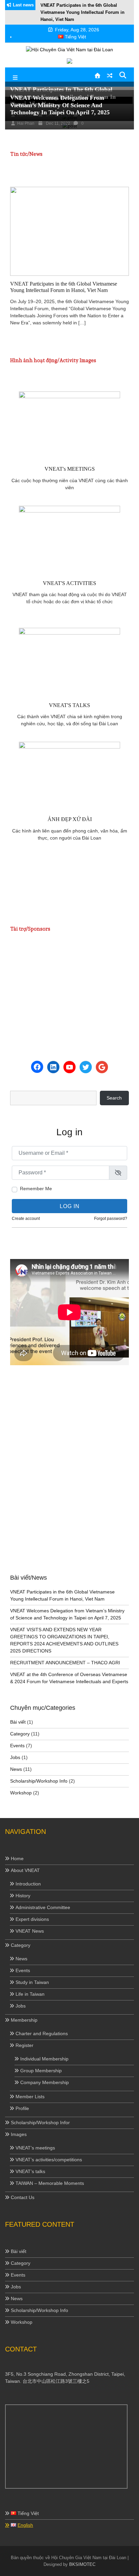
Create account (26, 1219)
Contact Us (23, 2197)
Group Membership (41, 2071)
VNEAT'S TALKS (69, 705)
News (16, 1769)
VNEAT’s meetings (35, 2148)
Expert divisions (32, 1919)
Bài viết (18, 1722)
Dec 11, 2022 (57, 123)
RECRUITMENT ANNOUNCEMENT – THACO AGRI (65, 1663)
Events (17, 1746)
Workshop (21, 1793)
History (23, 1896)
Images (19, 2134)
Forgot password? (111, 1219)
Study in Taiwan (32, 1982)
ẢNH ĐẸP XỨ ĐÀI (70, 819)
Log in (70, 1206)
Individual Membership (44, 2059)
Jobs (15, 1757)
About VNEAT (25, 1870)
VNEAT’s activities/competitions (49, 2160)
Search (114, 1098)
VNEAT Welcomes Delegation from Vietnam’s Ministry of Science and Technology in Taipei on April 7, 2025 (60, 105)
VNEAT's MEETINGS (70, 469)
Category (20, 1734)
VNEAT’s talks (30, 2171)
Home (17, 1858)
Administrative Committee (43, 1907)
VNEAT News (30, 1931)
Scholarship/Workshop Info (39, 1781)
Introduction (28, 1884)
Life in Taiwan (30, 1994)
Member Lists (30, 2097)
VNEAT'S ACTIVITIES (69, 583)
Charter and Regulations (42, 2033)
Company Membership (45, 2082)
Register (24, 2045)
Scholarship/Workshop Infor (40, 2123)
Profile (22, 2108)
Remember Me (36, 1189)
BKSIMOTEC (82, 2564)
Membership (24, 2020)
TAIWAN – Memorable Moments (50, 2183)
